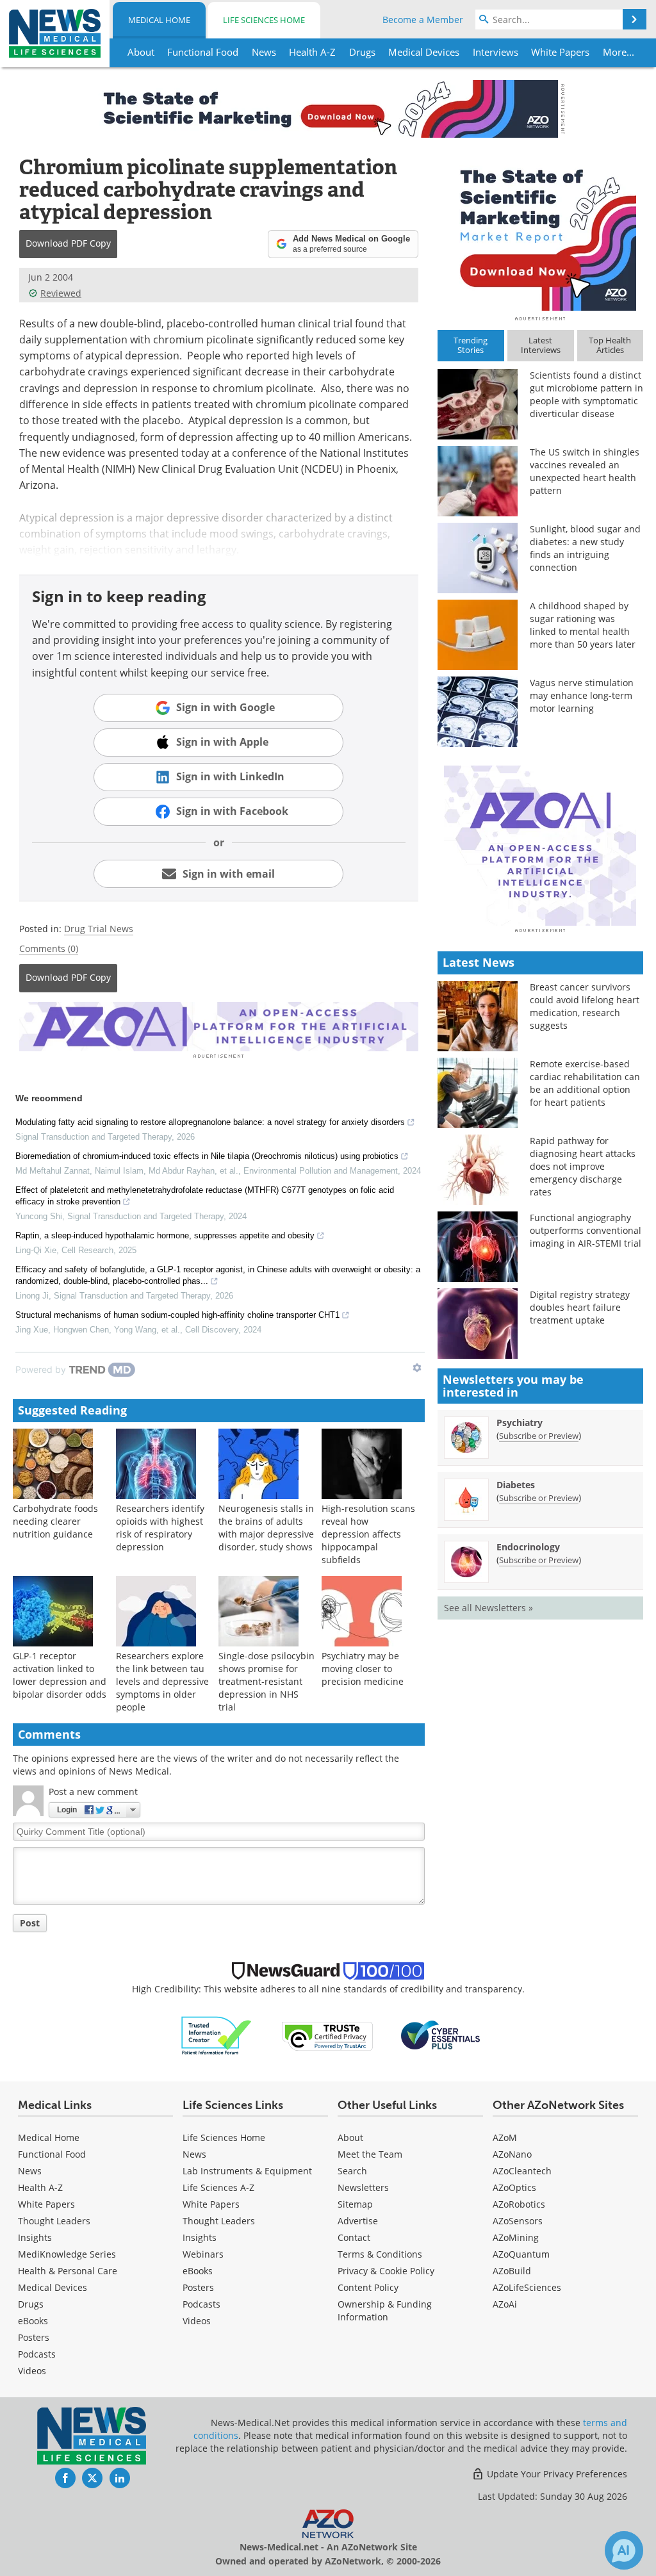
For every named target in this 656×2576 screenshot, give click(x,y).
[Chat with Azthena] (624, 2550)
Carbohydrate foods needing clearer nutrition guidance (55, 1521)
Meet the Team (370, 2154)
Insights (35, 2237)
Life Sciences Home (264, 20)
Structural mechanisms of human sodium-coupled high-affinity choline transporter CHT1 (177, 1315)
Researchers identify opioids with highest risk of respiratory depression (160, 1528)
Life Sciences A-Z (218, 2187)
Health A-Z (40, 2187)
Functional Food (52, 2154)
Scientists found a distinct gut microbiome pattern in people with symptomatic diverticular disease (586, 394)
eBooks (33, 2321)
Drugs (31, 2304)
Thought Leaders (54, 2221)
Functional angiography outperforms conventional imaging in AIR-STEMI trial (586, 1230)
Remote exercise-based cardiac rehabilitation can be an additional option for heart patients (585, 1083)
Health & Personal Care (68, 2271)
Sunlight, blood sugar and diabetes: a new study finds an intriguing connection (585, 548)
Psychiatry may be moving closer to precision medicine (363, 1669)
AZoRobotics (519, 2204)
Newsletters (363, 2187)
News (30, 2171)
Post (30, 1923)
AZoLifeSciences (527, 2287)
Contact (354, 2237)
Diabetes (516, 1485)
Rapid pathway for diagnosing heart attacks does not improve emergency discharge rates (583, 1166)
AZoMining (516, 2237)
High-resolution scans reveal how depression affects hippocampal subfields (368, 1534)
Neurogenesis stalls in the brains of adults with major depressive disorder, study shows (266, 1528)
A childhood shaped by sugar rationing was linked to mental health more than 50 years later (583, 625)
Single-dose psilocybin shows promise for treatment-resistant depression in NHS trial (266, 1681)
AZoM (505, 2137)
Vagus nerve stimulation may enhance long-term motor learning (582, 695)
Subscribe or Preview (539, 1436)
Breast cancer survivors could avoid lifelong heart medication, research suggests (585, 1006)
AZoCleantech (522, 2171)
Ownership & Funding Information (385, 2310)
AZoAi (505, 2304)
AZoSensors (518, 2221)
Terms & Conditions (380, 2254)
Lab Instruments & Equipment (247, 2171)
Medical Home (159, 20)
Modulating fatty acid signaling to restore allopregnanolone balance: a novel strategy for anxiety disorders (210, 1122)
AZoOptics (514, 2187)
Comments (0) (49, 948)
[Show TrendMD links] (417, 1368)
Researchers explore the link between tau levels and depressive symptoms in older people (162, 1681)
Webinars (203, 2254)
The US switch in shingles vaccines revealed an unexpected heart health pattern (585, 471)
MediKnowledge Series (67, 2254)
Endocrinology (528, 1547)
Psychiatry (520, 1423)
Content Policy (368, 2287)
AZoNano (512, 2154)
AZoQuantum (521, 2254)
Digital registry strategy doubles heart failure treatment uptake (580, 1307)
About (350, 2137)
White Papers (46, 2204)
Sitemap (355, 2204)
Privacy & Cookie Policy (386, 2271)
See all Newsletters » (488, 1608)
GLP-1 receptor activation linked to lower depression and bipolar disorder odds (60, 1675)
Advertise (358, 2221)
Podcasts (37, 2354)
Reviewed (61, 293)
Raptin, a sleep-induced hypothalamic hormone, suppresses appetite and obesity (165, 1235)
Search (352, 2171)
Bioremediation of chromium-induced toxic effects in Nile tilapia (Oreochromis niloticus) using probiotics (207, 1156)
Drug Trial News (99, 929)
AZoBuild (512, 2271)
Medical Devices (53, 2287)
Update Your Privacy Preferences (556, 2474)
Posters (34, 2337)
